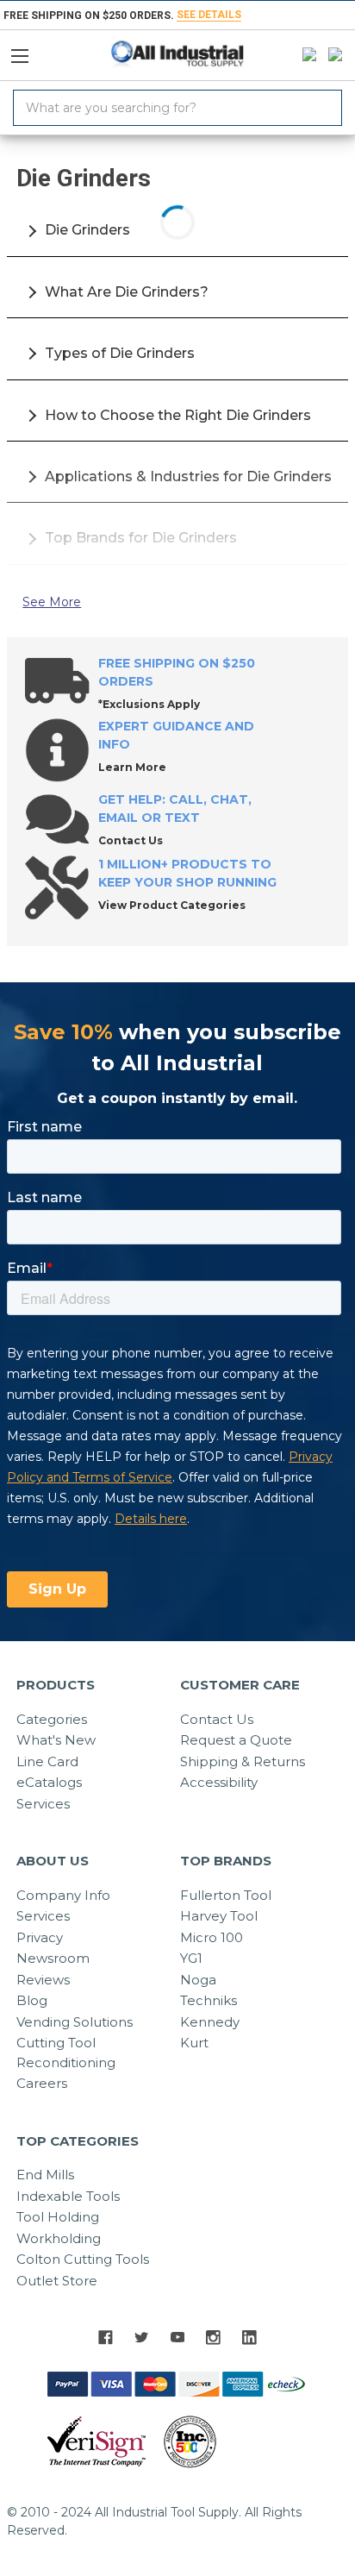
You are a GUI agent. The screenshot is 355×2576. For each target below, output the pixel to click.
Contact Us (217, 1719)
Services (43, 1804)
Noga (198, 1980)
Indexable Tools (68, 2196)
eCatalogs (49, 1782)
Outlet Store (57, 2281)
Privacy (40, 1937)
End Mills (45, 2175)
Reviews (43, 1980)
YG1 (191, 1958)
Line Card (47, 1761)
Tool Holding (58, 2217)
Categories (52, 1719)
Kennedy (210, 2022)
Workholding (59, 2238)
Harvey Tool (219, 1916)
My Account (305, 55)
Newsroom (53, 1958)
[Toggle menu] (27, 52)
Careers (42, 2083)
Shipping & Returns (243, 1761)
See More (52, 602)
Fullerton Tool (226, 1895)
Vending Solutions (75, 2022)
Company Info (63, 1895)
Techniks (209, 2000)
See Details (209, 15)
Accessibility (219, 1782)
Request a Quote (236, 1740)
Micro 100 (212, 1937)
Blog (32, 2000)
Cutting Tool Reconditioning (66, 2053)
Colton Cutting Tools (83, 2259)
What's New (56, 1740)
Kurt (194, 2043)
